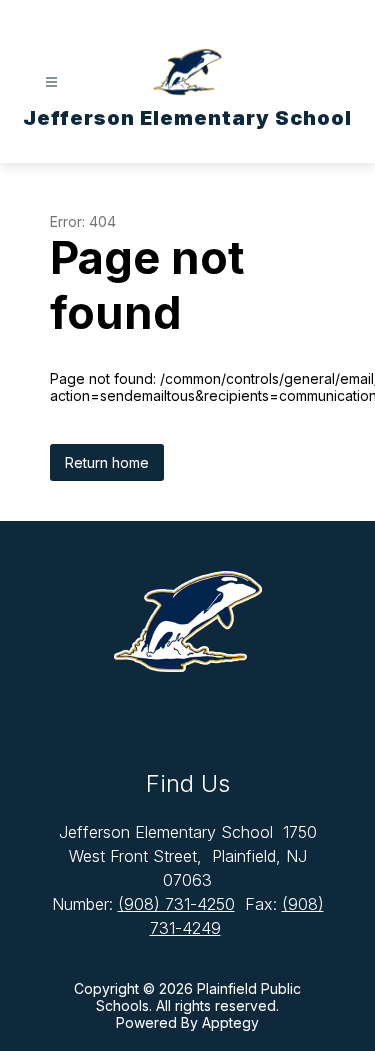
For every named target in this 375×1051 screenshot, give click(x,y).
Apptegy (230, 1022)
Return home (107, 462)
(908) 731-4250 (176, 904)
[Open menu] (51, 82)
